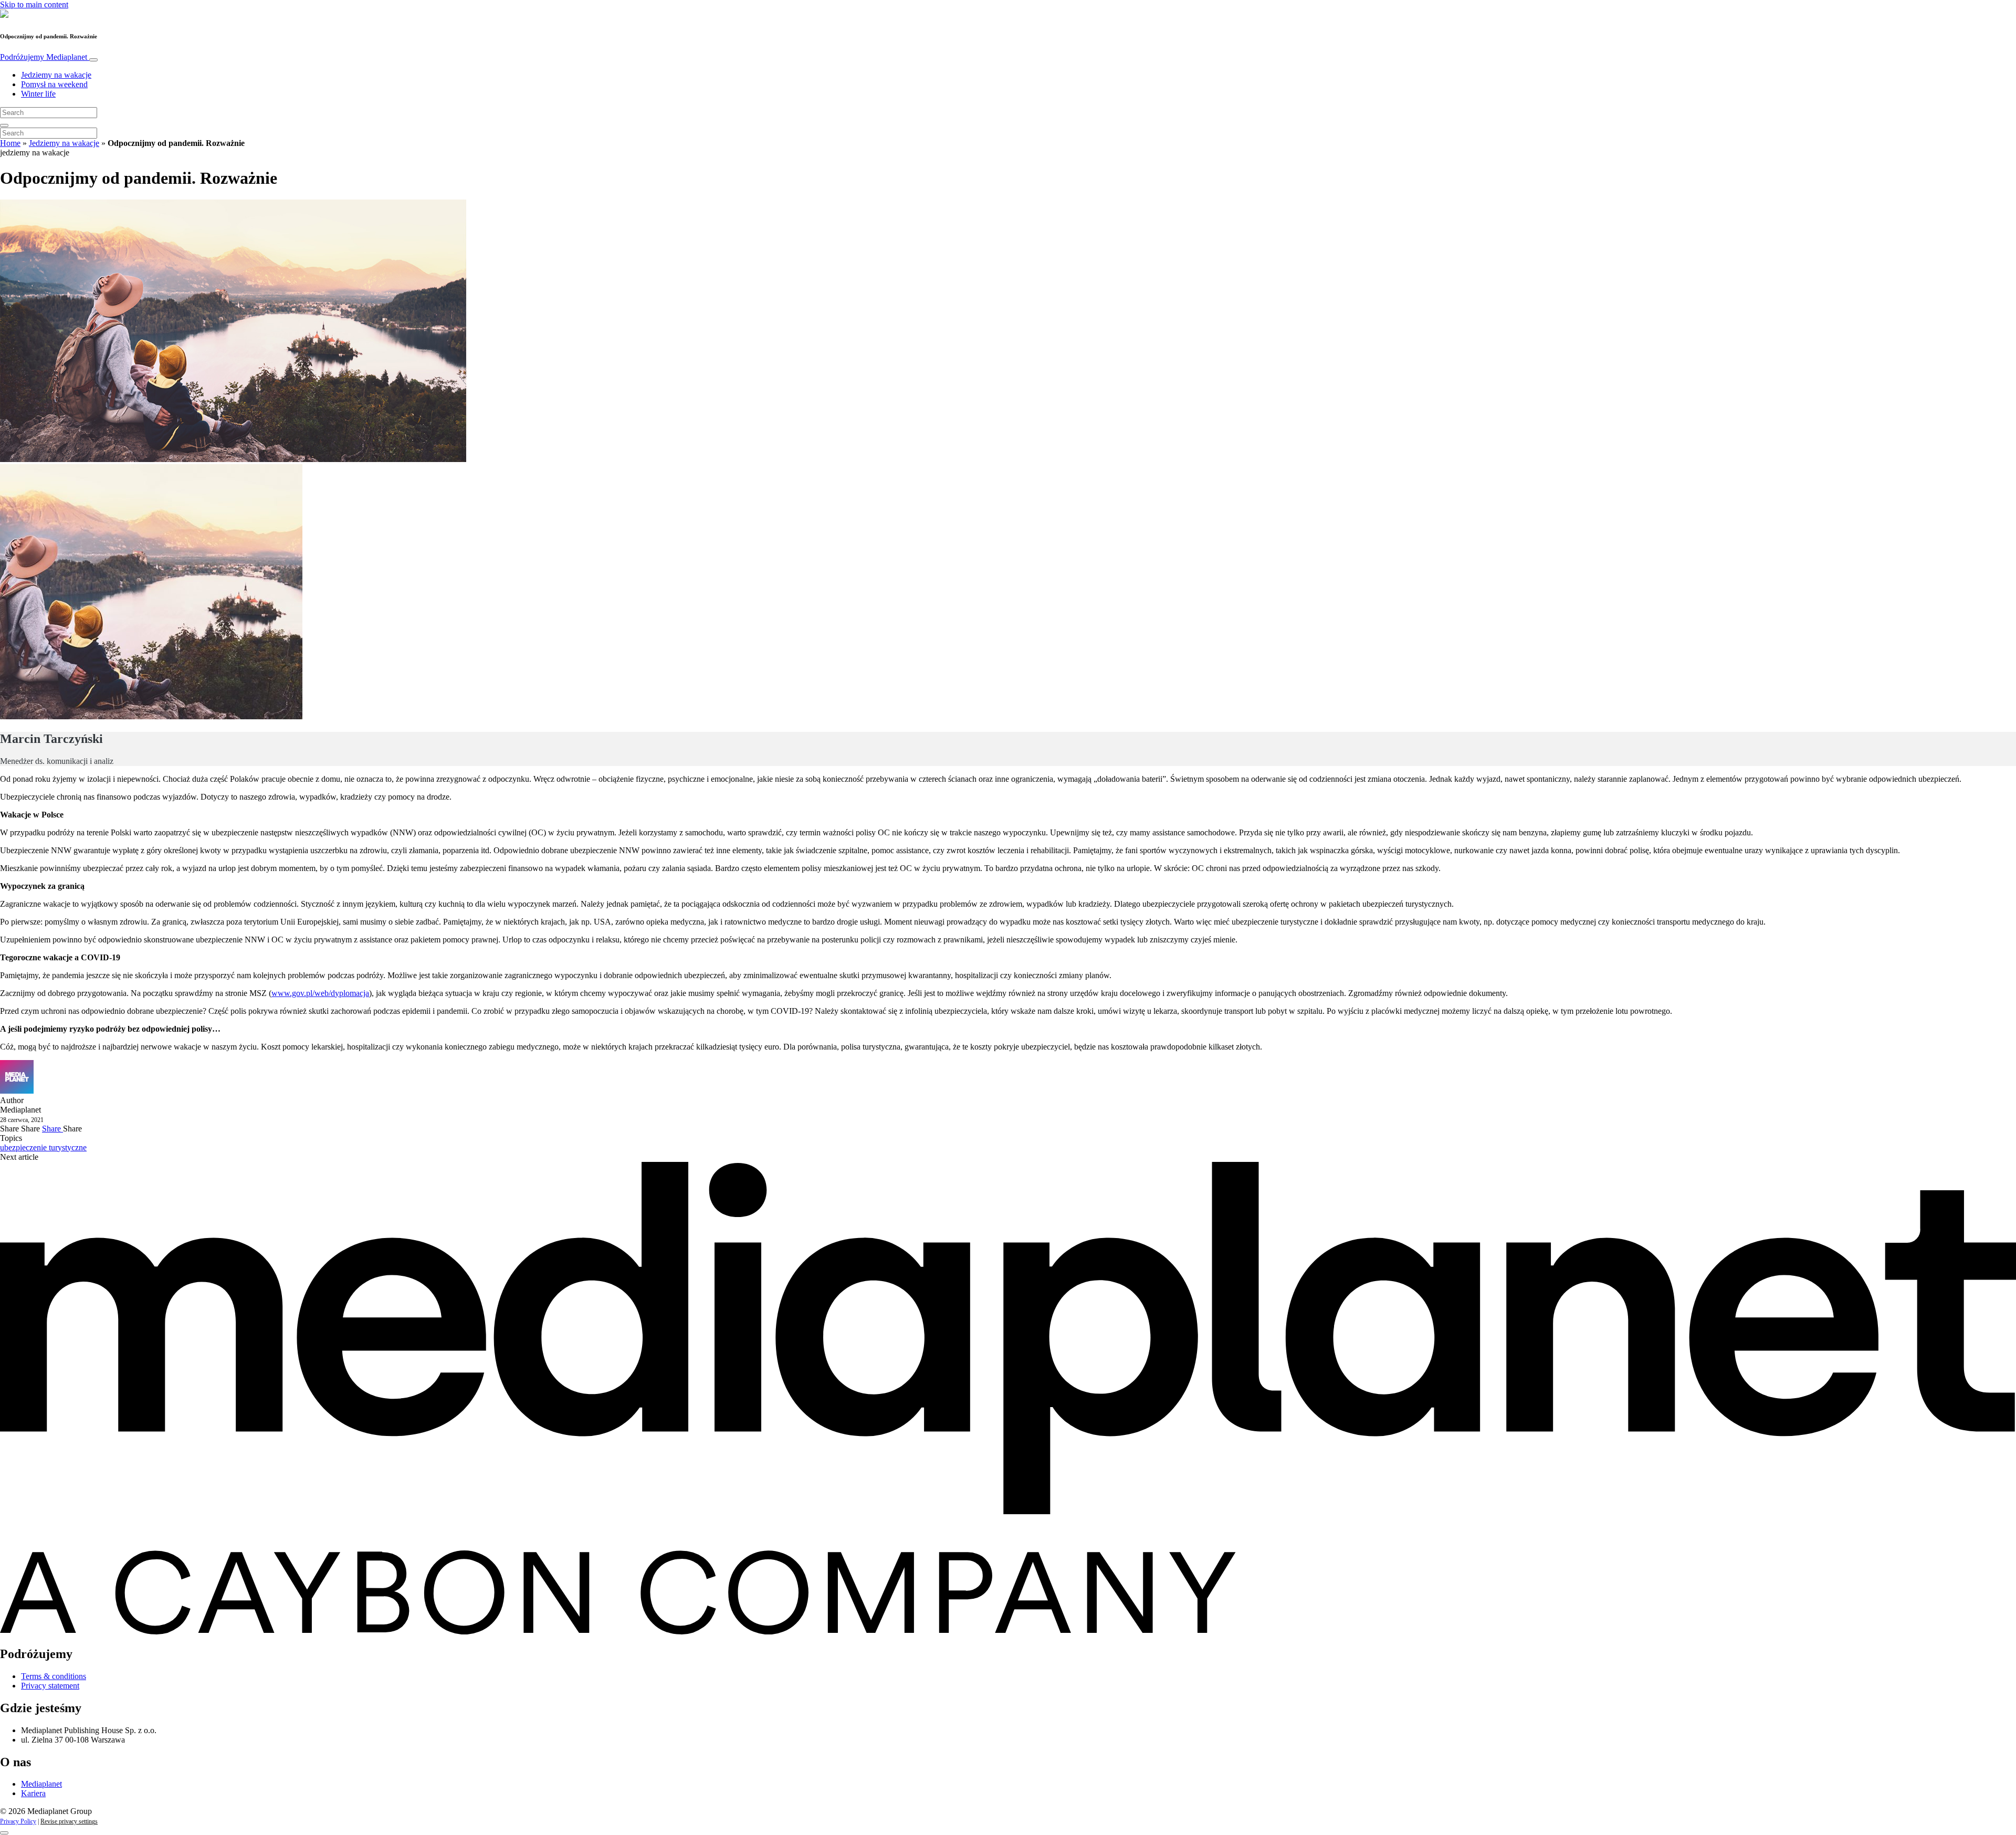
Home (10, 143)
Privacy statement (50, 1686)
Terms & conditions (54, 1676)
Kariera (33, 1793)
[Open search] (4, 125)
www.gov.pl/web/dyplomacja (320, 993)
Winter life (38, 94)
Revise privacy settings (69, 1821)
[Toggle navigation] (93, 60)
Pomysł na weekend (54, 84)
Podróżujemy (44, 57)
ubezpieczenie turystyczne (43, 1147)
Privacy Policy (18, 1821)
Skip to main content (34, 4)
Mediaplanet (41, 1784)
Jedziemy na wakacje (56, 75)
